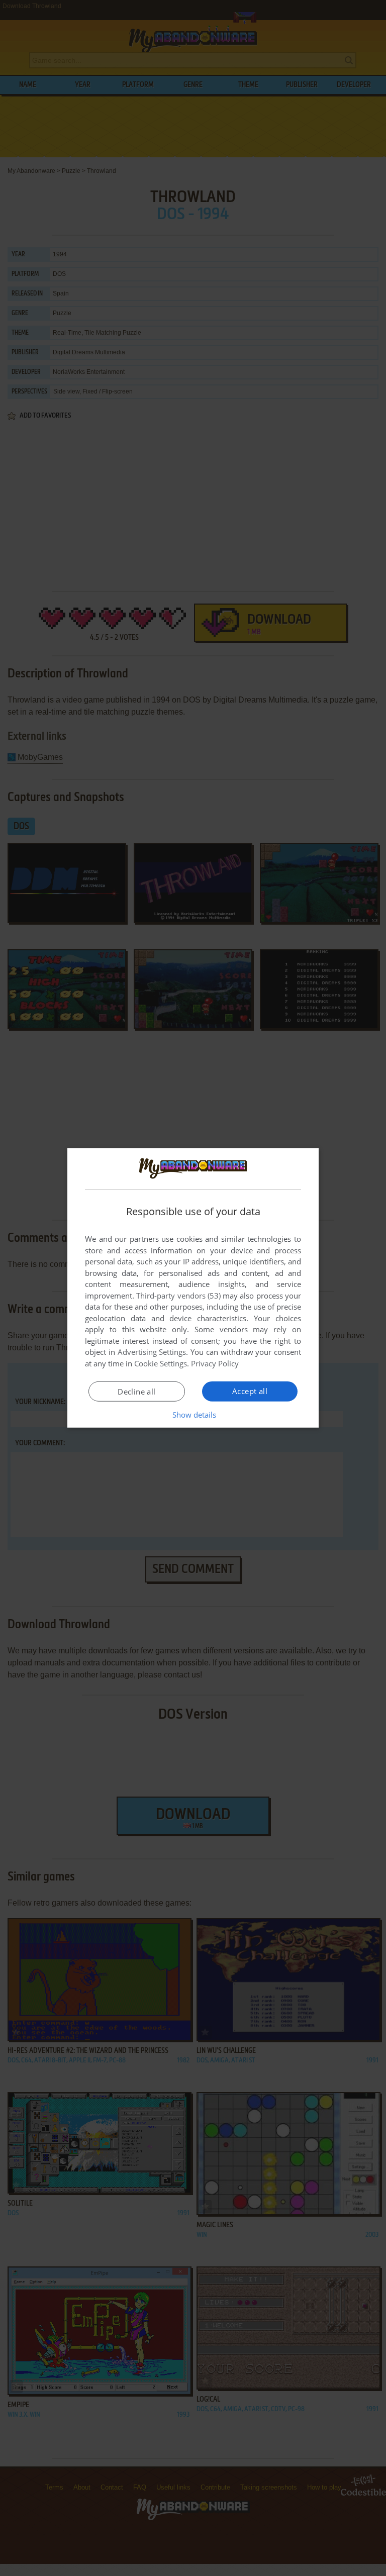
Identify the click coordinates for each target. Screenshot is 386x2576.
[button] (193, 1415)
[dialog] (193, 1288)
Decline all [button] (136, 1392)
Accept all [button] (250, 1391)
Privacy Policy (215, 1363)
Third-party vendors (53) (178, 1296)
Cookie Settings (161, 1363)
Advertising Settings (152, 1352)
